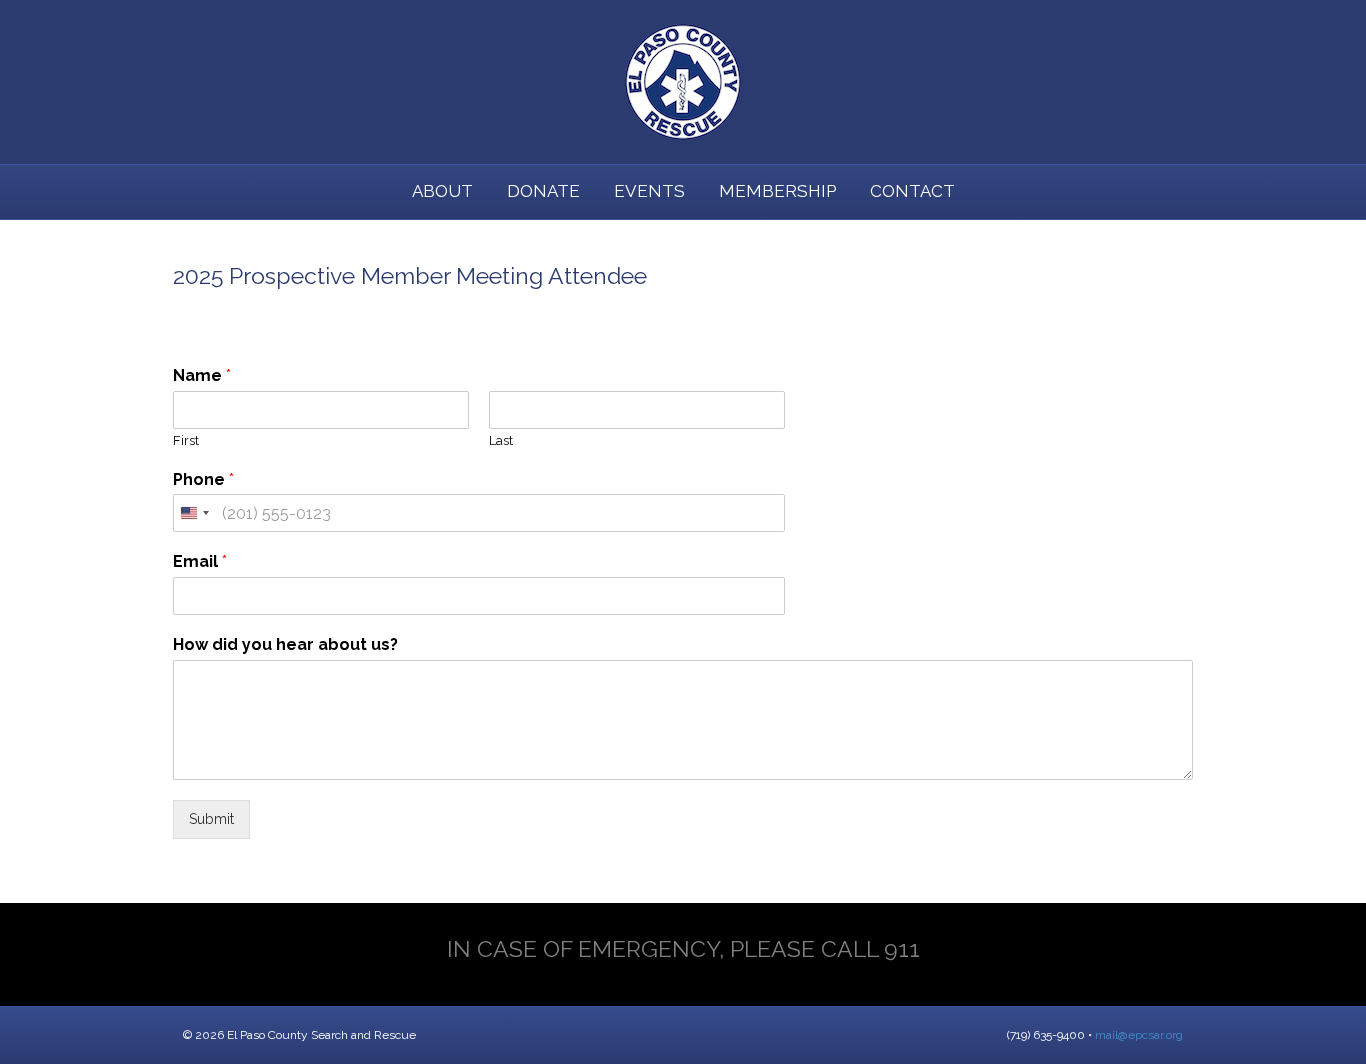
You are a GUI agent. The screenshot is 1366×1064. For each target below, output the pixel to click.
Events (649, 191)
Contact (912, 191)
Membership (777, 191)
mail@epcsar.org (1139, 1035)
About (442, 191)
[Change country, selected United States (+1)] (194, 513)
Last (501, 440)
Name (202, 375)
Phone (203, 479)
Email (200, 561)
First (186, 440)
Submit (211, 819)
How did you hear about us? (285, 644)
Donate (543, 191)
